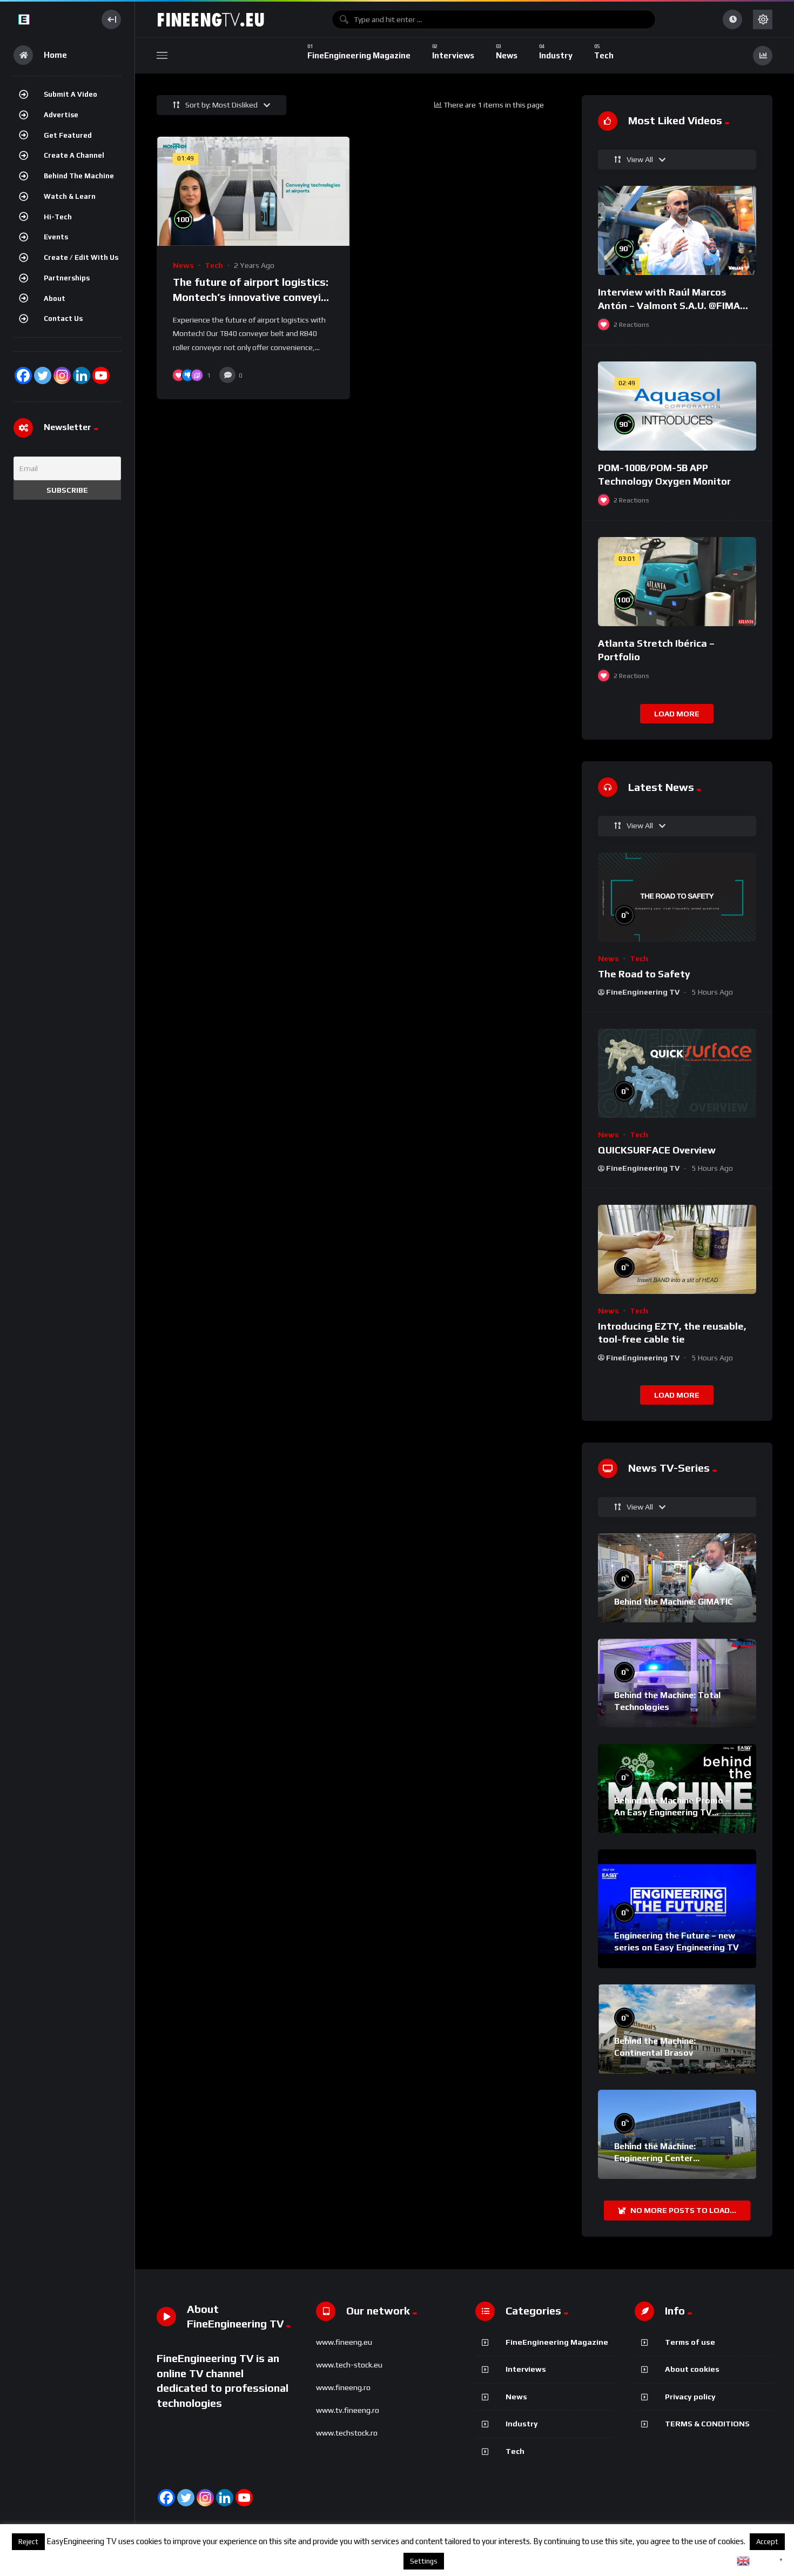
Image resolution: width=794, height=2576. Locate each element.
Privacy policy (690, 2397)
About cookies (692, 2369)
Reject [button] (28, 2542)
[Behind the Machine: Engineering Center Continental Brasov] (677, 2134)
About (55, 298)
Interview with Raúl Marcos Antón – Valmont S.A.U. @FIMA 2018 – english (669, 305)
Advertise (61, 115)
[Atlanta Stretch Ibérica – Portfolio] (677, 582)
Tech (214, 265)
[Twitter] (43, 375)
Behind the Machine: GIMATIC (674, 1602)
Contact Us (63, 318)
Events (56, 237)
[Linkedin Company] (82, 375)
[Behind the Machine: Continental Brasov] (677, 2029)
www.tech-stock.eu (349, 2365)
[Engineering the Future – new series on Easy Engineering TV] (677, 1909)
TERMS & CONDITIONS (707, 2424)
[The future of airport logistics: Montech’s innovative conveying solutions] (253, 191)
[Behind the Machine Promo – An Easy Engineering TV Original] (677, 1789)
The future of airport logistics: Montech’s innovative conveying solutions (253, 297)
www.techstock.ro (347, 2433)
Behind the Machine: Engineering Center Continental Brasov (655, 2158)
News (183, 265)
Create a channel (74, 155)
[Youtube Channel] (101, 375)
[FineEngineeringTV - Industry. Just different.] (52, 19)
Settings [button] (424, 2561)
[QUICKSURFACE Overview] (677, 1073)
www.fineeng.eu (344, 2342)
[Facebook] (23, 375)
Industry (522, 2424)
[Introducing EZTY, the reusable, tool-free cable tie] (677, 1249)
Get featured (68, 135)
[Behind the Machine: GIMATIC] (677, 1578)
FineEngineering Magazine (557, 2342)
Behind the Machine (79, 176)
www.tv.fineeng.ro (348, 2410)
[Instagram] (62, 375)
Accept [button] (767, 2542)
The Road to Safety (644, 974)
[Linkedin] (225, 2498)
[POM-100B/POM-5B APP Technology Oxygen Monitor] (677, 406)
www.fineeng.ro (343, 2387)
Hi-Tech (58, 217)
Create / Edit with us (81, 257)
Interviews (526, 2369)
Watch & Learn (70, 196)
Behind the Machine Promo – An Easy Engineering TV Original (672, 1812)
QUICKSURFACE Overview (657, 1150)
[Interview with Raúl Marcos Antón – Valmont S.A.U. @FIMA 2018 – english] (677, 230)
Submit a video (70, 94)
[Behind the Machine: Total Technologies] (677, 1683)
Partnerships (67, 278)
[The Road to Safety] (677, 897)
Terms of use (690, 2342)
